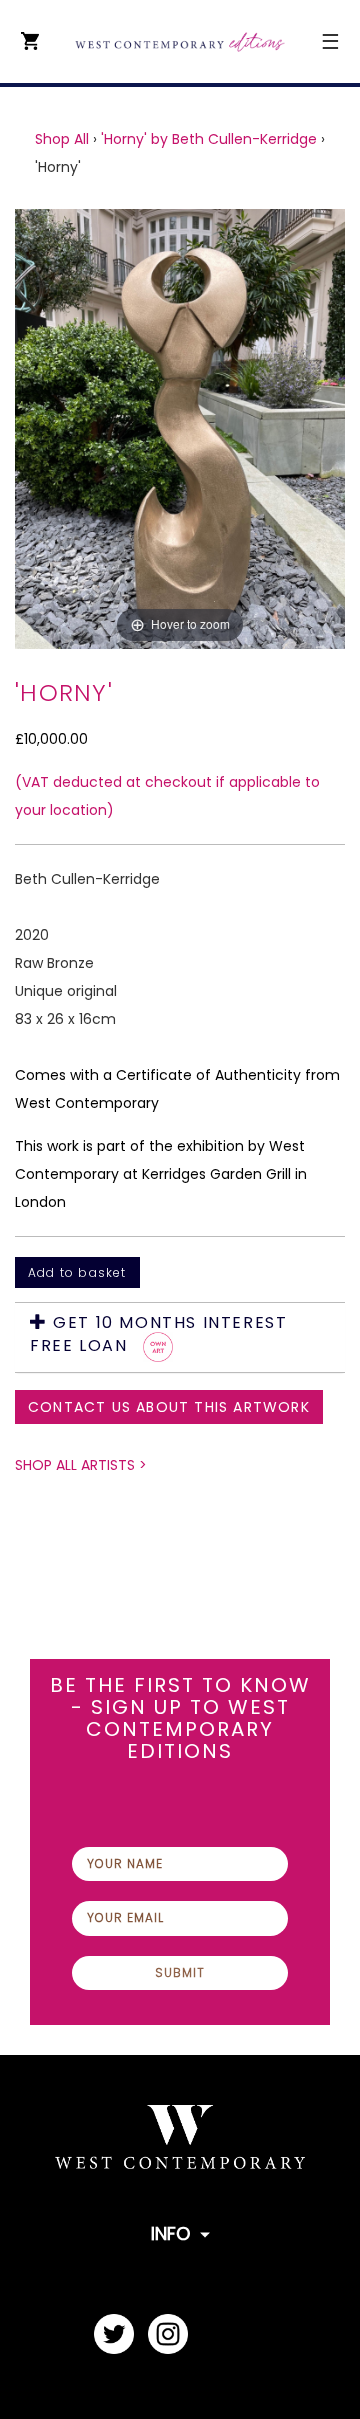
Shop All (62, 139)
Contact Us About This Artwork (169, 1407)
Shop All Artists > (81, 1465)
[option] (180, 429)
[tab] (180, 1337)
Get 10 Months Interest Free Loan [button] (158, 1335)
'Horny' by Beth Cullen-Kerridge (209, 139)
